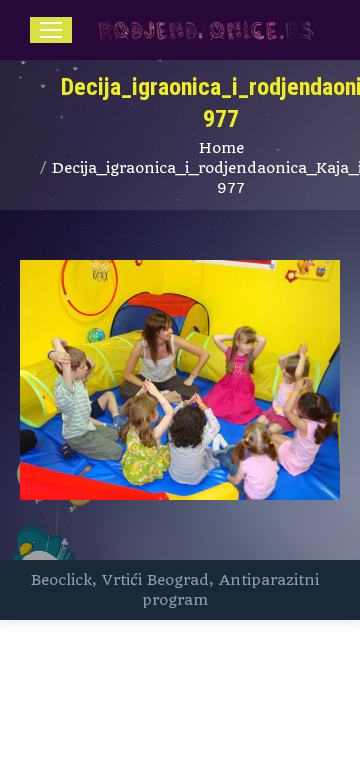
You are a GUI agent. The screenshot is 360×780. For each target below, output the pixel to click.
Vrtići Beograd (155, 580)
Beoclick (61, 580)
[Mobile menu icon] (51, 30)
